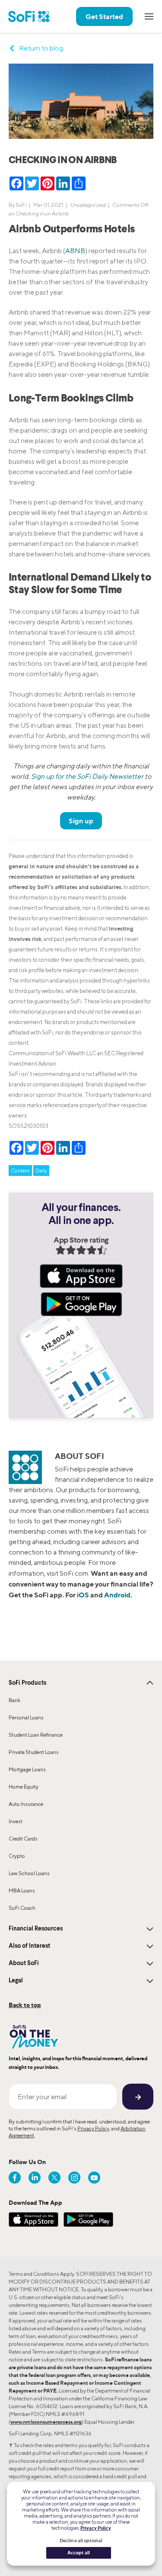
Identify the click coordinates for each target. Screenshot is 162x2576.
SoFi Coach (22, 1908)
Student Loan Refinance (36, 1735)
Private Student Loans (34, 1752)
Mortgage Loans (27, 1769)
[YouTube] (94, 2178)
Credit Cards (23, 1839)
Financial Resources (36, 1929)
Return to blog (41, 48)
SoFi (21, 205)
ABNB (75, 251)
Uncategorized (88, 205)
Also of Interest (29, 1946)
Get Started (104, 16)
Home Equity (24, 1787)
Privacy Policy (93, 2128)
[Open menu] (149, 16)
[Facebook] (15, 2178)
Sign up (81, 821)
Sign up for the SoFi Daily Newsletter (87, 776)
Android (117, 1595)
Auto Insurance (26, 1804)
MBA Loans (22, 1890)
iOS (83, 1595)
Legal (16, 1981)
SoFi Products (27, 1683)
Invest (16, 1821)
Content (20, 1171)
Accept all (79, 2553)
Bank (14, 1700)
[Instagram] (74, 2178)
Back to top (25, 2005)
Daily (41, 1171)
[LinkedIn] (35, 2178)
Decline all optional (81, 2541)
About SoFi (24, 1963)
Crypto (17, 1856)
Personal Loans (26, 1717)
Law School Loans (29, 1873)
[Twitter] (54, 2178)
